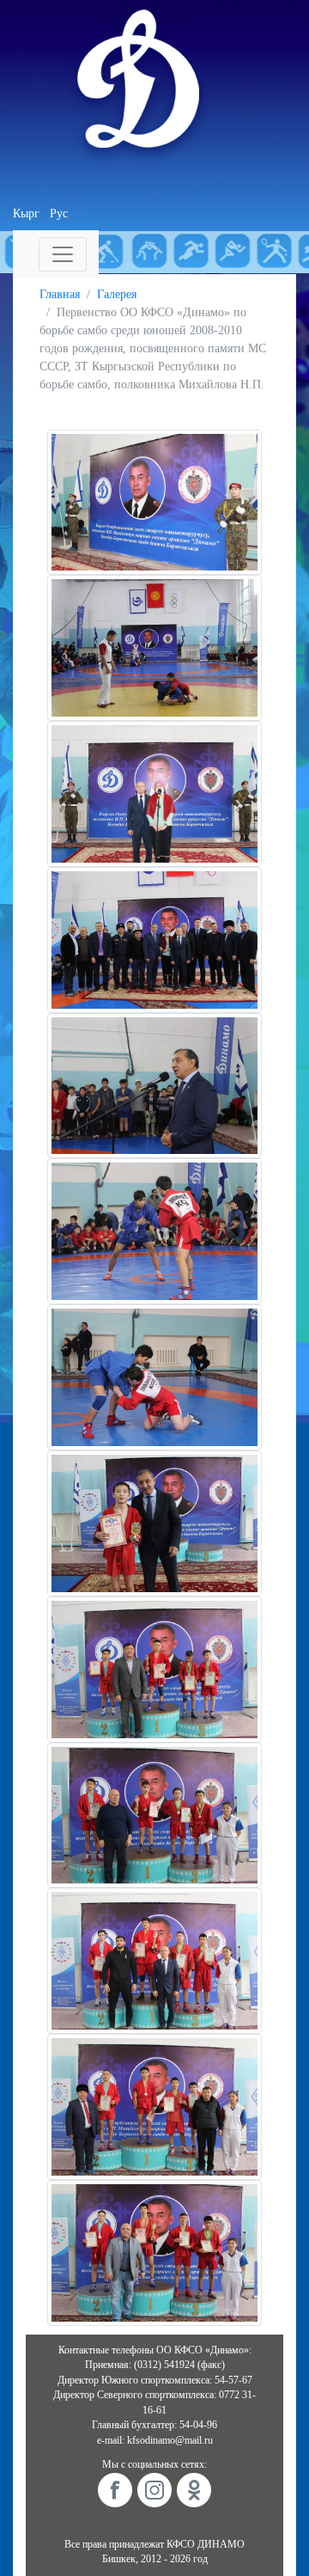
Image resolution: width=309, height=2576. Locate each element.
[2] (154, 647)
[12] (154, 2106)
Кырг (26, 214)
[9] (154, 1668)
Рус (59, 214)
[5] (154, 1085)
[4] (154, 939)
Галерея (117, 294)
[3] (154, 793)
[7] (154, 1376)
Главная (60, 294)
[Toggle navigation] (63, 254)
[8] (154, 1522)
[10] (154, 1814)
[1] (154, 501)
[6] (154, 1231)
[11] (154, 1959)
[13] (154, 2252)
